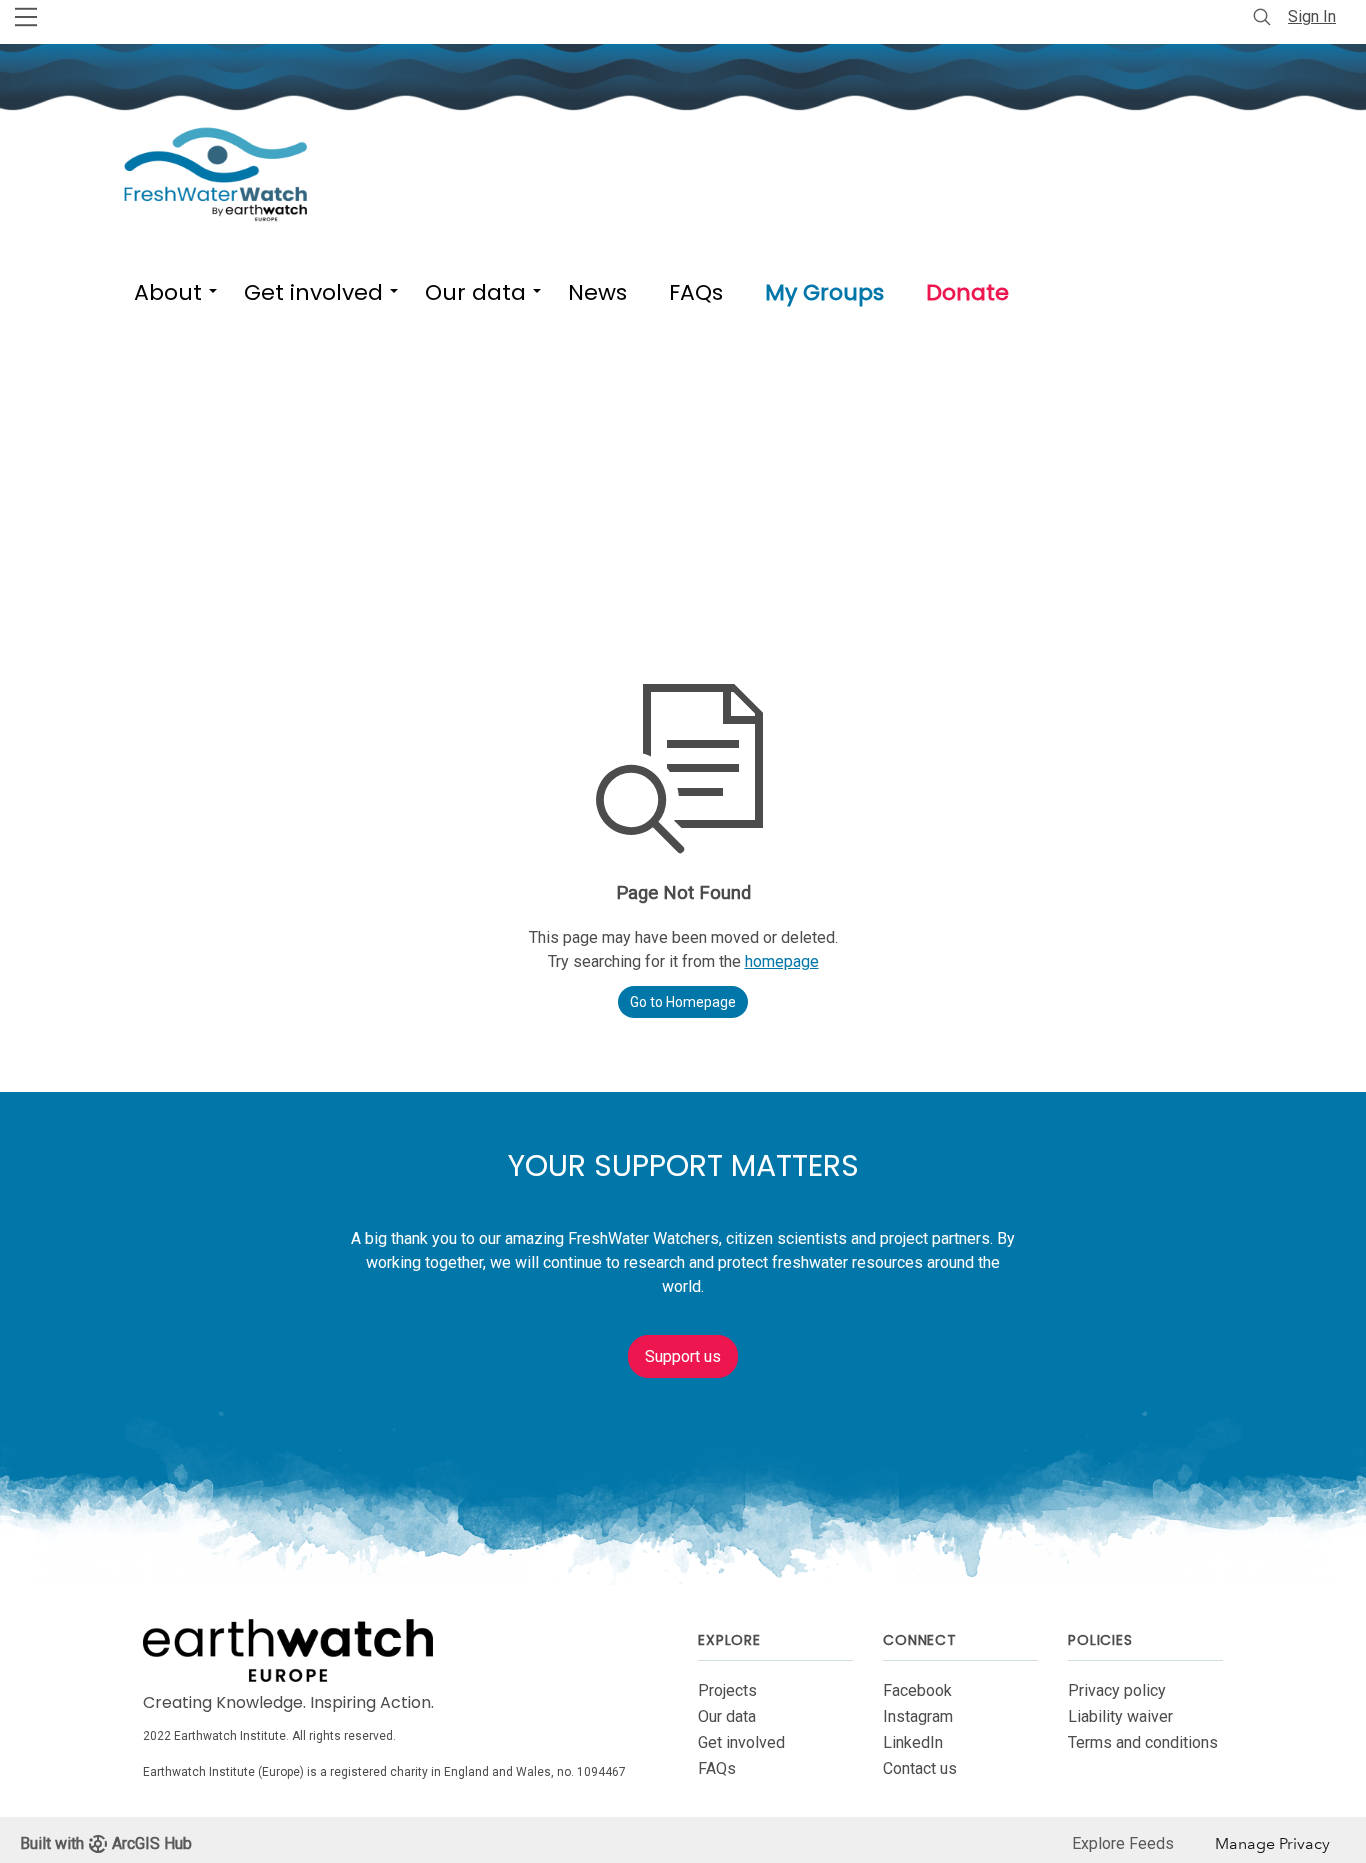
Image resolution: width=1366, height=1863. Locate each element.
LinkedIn (913, 1742)
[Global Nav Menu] (26, 17)
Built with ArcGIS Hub (106, 1843)
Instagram (918, 1716)
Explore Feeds (1123, 1843)
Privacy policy (1117, 1690)
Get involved (741, 1742)
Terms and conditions (1143, 1742)
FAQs (717, 1768)
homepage (782, 961)
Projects (727, 1690)
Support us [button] (683, 1356)
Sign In (1312, 16)
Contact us (920, 1768)
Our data (727, 1716)
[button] (168, 288)
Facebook (917, 1690)
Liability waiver (1120, 1716)
